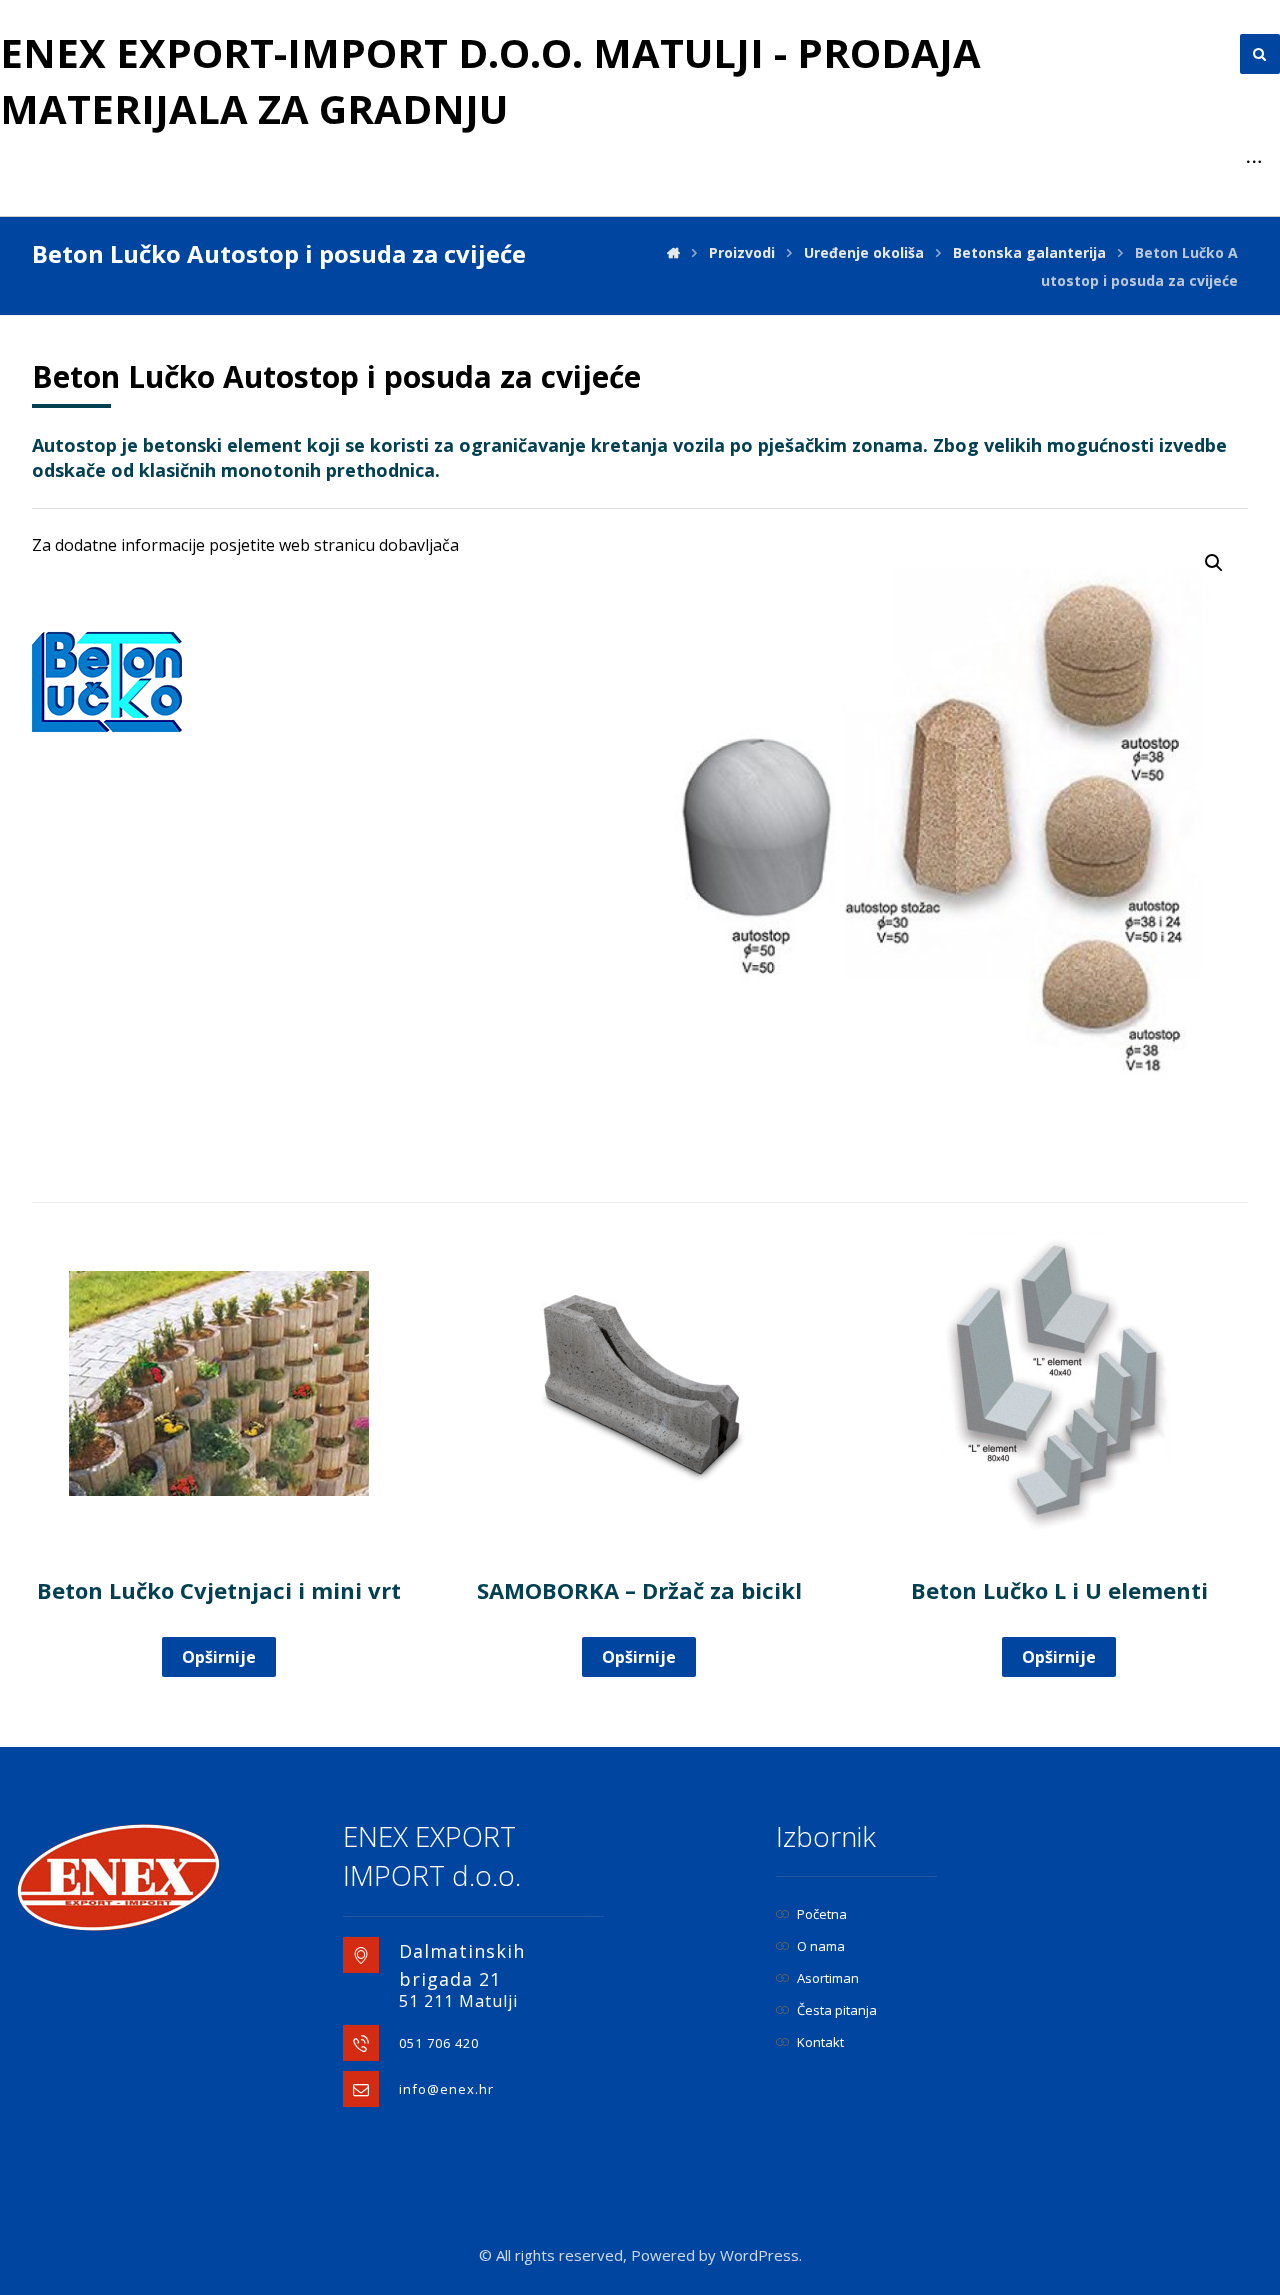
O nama (821, 1946)
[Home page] (673, 252)
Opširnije (219, 1657)
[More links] (1254, 162)
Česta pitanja (837, 2010)
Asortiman (828, 1978)
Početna (822, 1914)
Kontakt (820, 2042)
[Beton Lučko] (107, 682)
